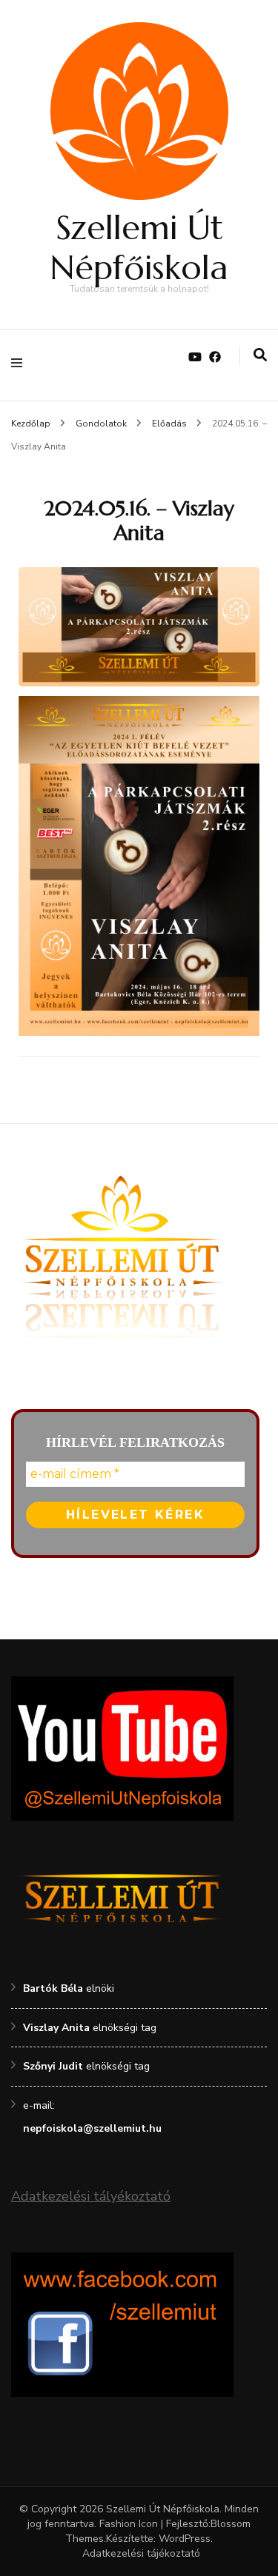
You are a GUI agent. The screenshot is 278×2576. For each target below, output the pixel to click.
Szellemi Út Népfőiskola (139, 248)
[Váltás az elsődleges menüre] (20, 365)
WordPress (185, 2539)
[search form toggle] (260, 356)
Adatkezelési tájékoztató (141, 2553)
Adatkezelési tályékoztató (91, 2196)
